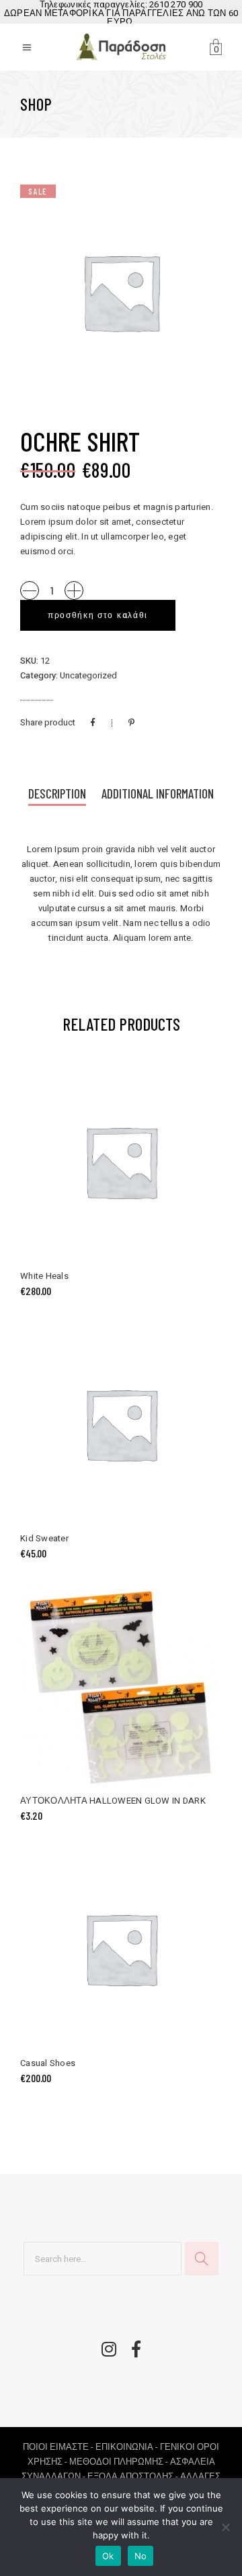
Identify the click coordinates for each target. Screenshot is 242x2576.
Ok (108, 2556)
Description (57, 793)
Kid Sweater (44, 1538)
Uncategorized (88, 675)
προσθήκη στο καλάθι (98, 615)
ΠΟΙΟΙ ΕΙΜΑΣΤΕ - (59, 2447)
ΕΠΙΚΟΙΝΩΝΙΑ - (128, 2447)
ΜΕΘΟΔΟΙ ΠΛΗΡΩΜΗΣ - (120, 2462)
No (141, 2556)
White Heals (44, 1276)
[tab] (57, 795)
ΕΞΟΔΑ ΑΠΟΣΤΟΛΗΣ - (134, 2476)
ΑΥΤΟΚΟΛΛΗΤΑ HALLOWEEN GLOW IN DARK (113, 1801)
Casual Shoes (48, 2063)
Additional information (158, 793)
